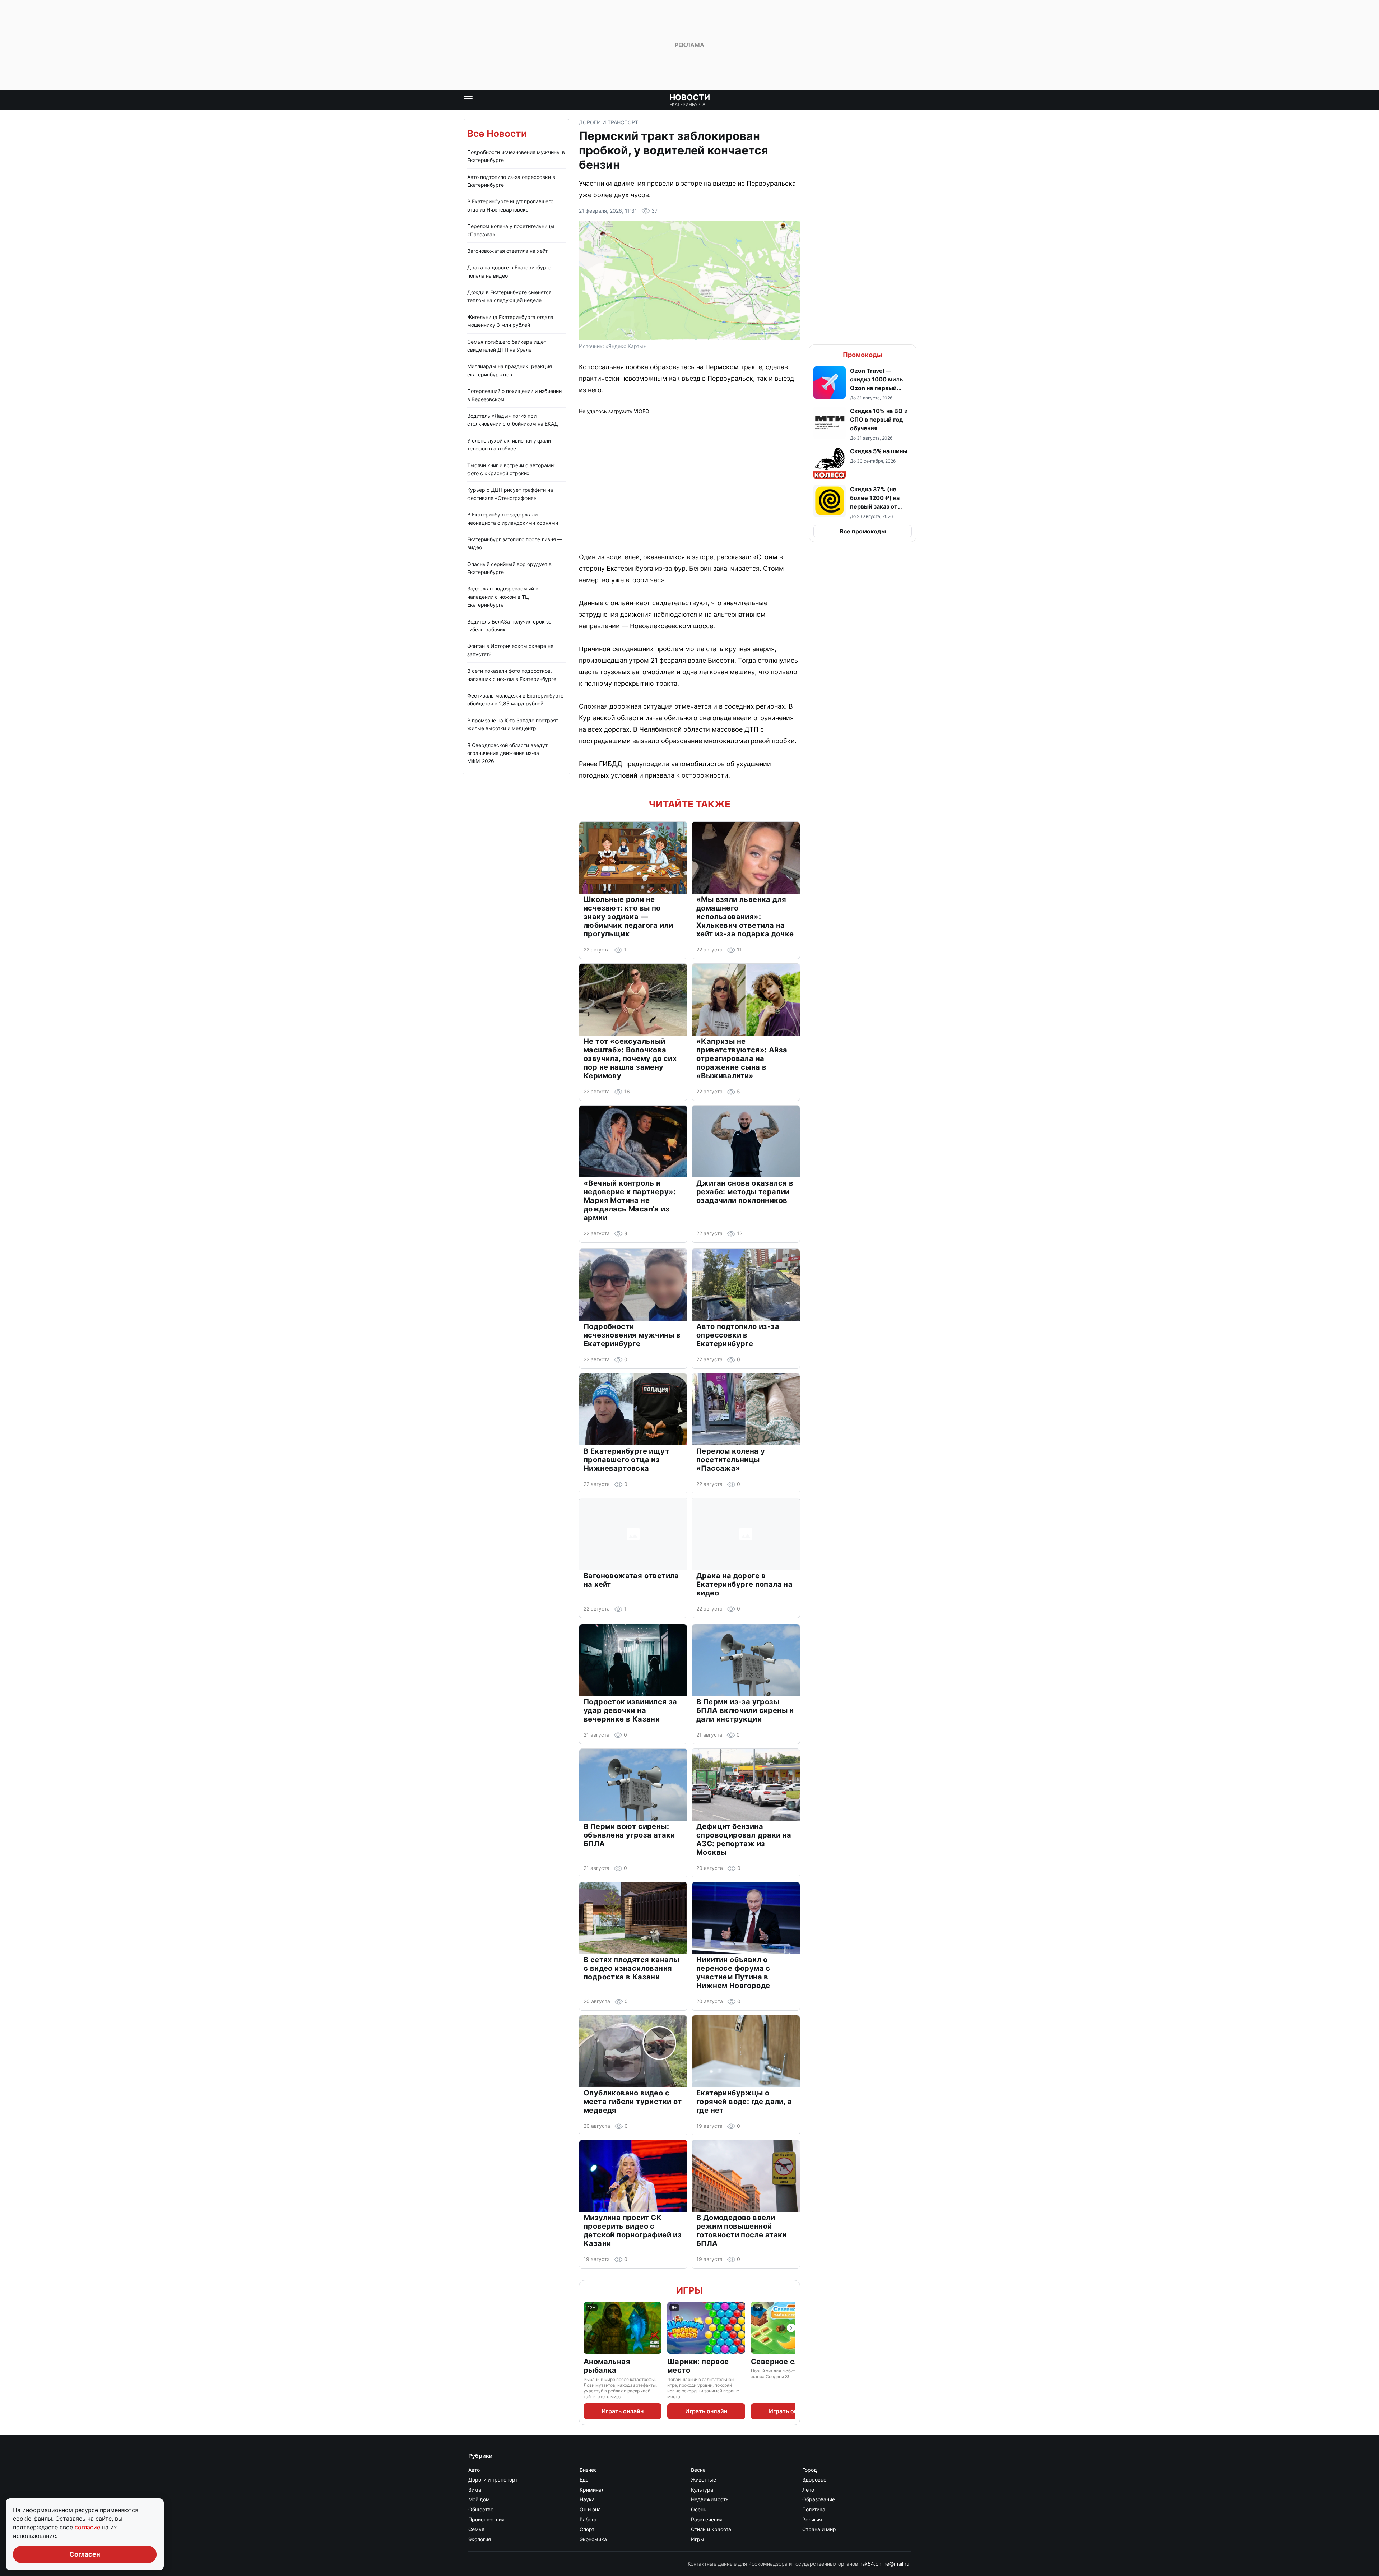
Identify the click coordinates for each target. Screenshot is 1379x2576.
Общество (481, 2509)
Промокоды (863, 355)
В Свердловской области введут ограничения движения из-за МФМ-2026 (507, 753)
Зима (475, 2490)
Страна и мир (819, 2529)
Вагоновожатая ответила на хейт (507, 251)
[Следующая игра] (791, 2328)
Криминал (592, 2490)
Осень (699, 2509)
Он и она (590, 2509)
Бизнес (588, 2470)
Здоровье (814, 2480)
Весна (698, 2470)
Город (810, 2470)
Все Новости (497, 133)
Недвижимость (710, 2499)
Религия (812, 2519)
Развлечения (707, 2519)
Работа (588, 2519)
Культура (702, 2490)
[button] (863, 384)
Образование (819, 2499)
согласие (88, 2527)
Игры (689, 2290)
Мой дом (479, 2499)
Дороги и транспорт (609, 122)
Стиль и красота (711, 2529)
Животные (704, 2480)
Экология (480, 2539)
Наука (587, 2499)
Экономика (593, 2539)
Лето (808, 2490)
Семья (476, 2529)
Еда (584, 2480)
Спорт (587, 2529)
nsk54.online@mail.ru (884, 2564)
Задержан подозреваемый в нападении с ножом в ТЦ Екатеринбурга (503, 597)
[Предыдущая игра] (588, 2328)
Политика (814, 2509)
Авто (474, 2470)
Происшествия (486, 2519)
